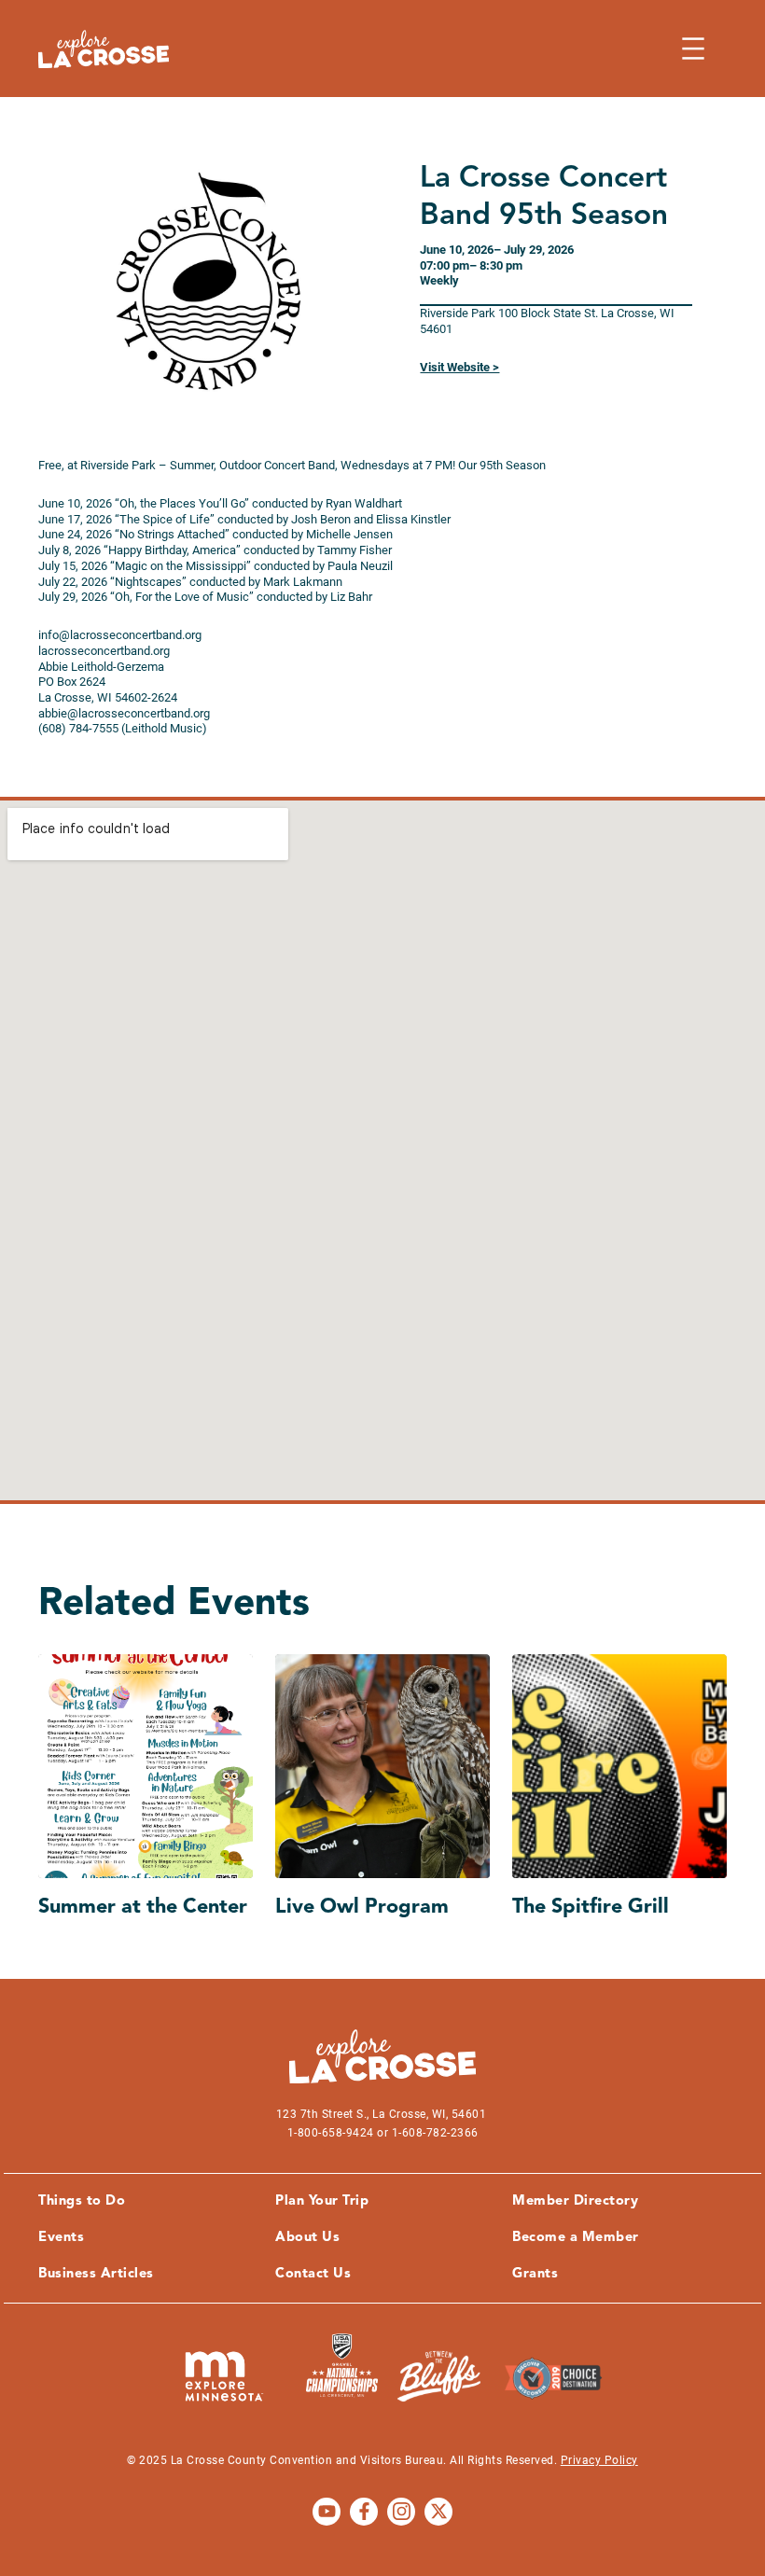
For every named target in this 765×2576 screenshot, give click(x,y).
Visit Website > (459, 367)
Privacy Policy (599, 2460)
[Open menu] (693, 49)
